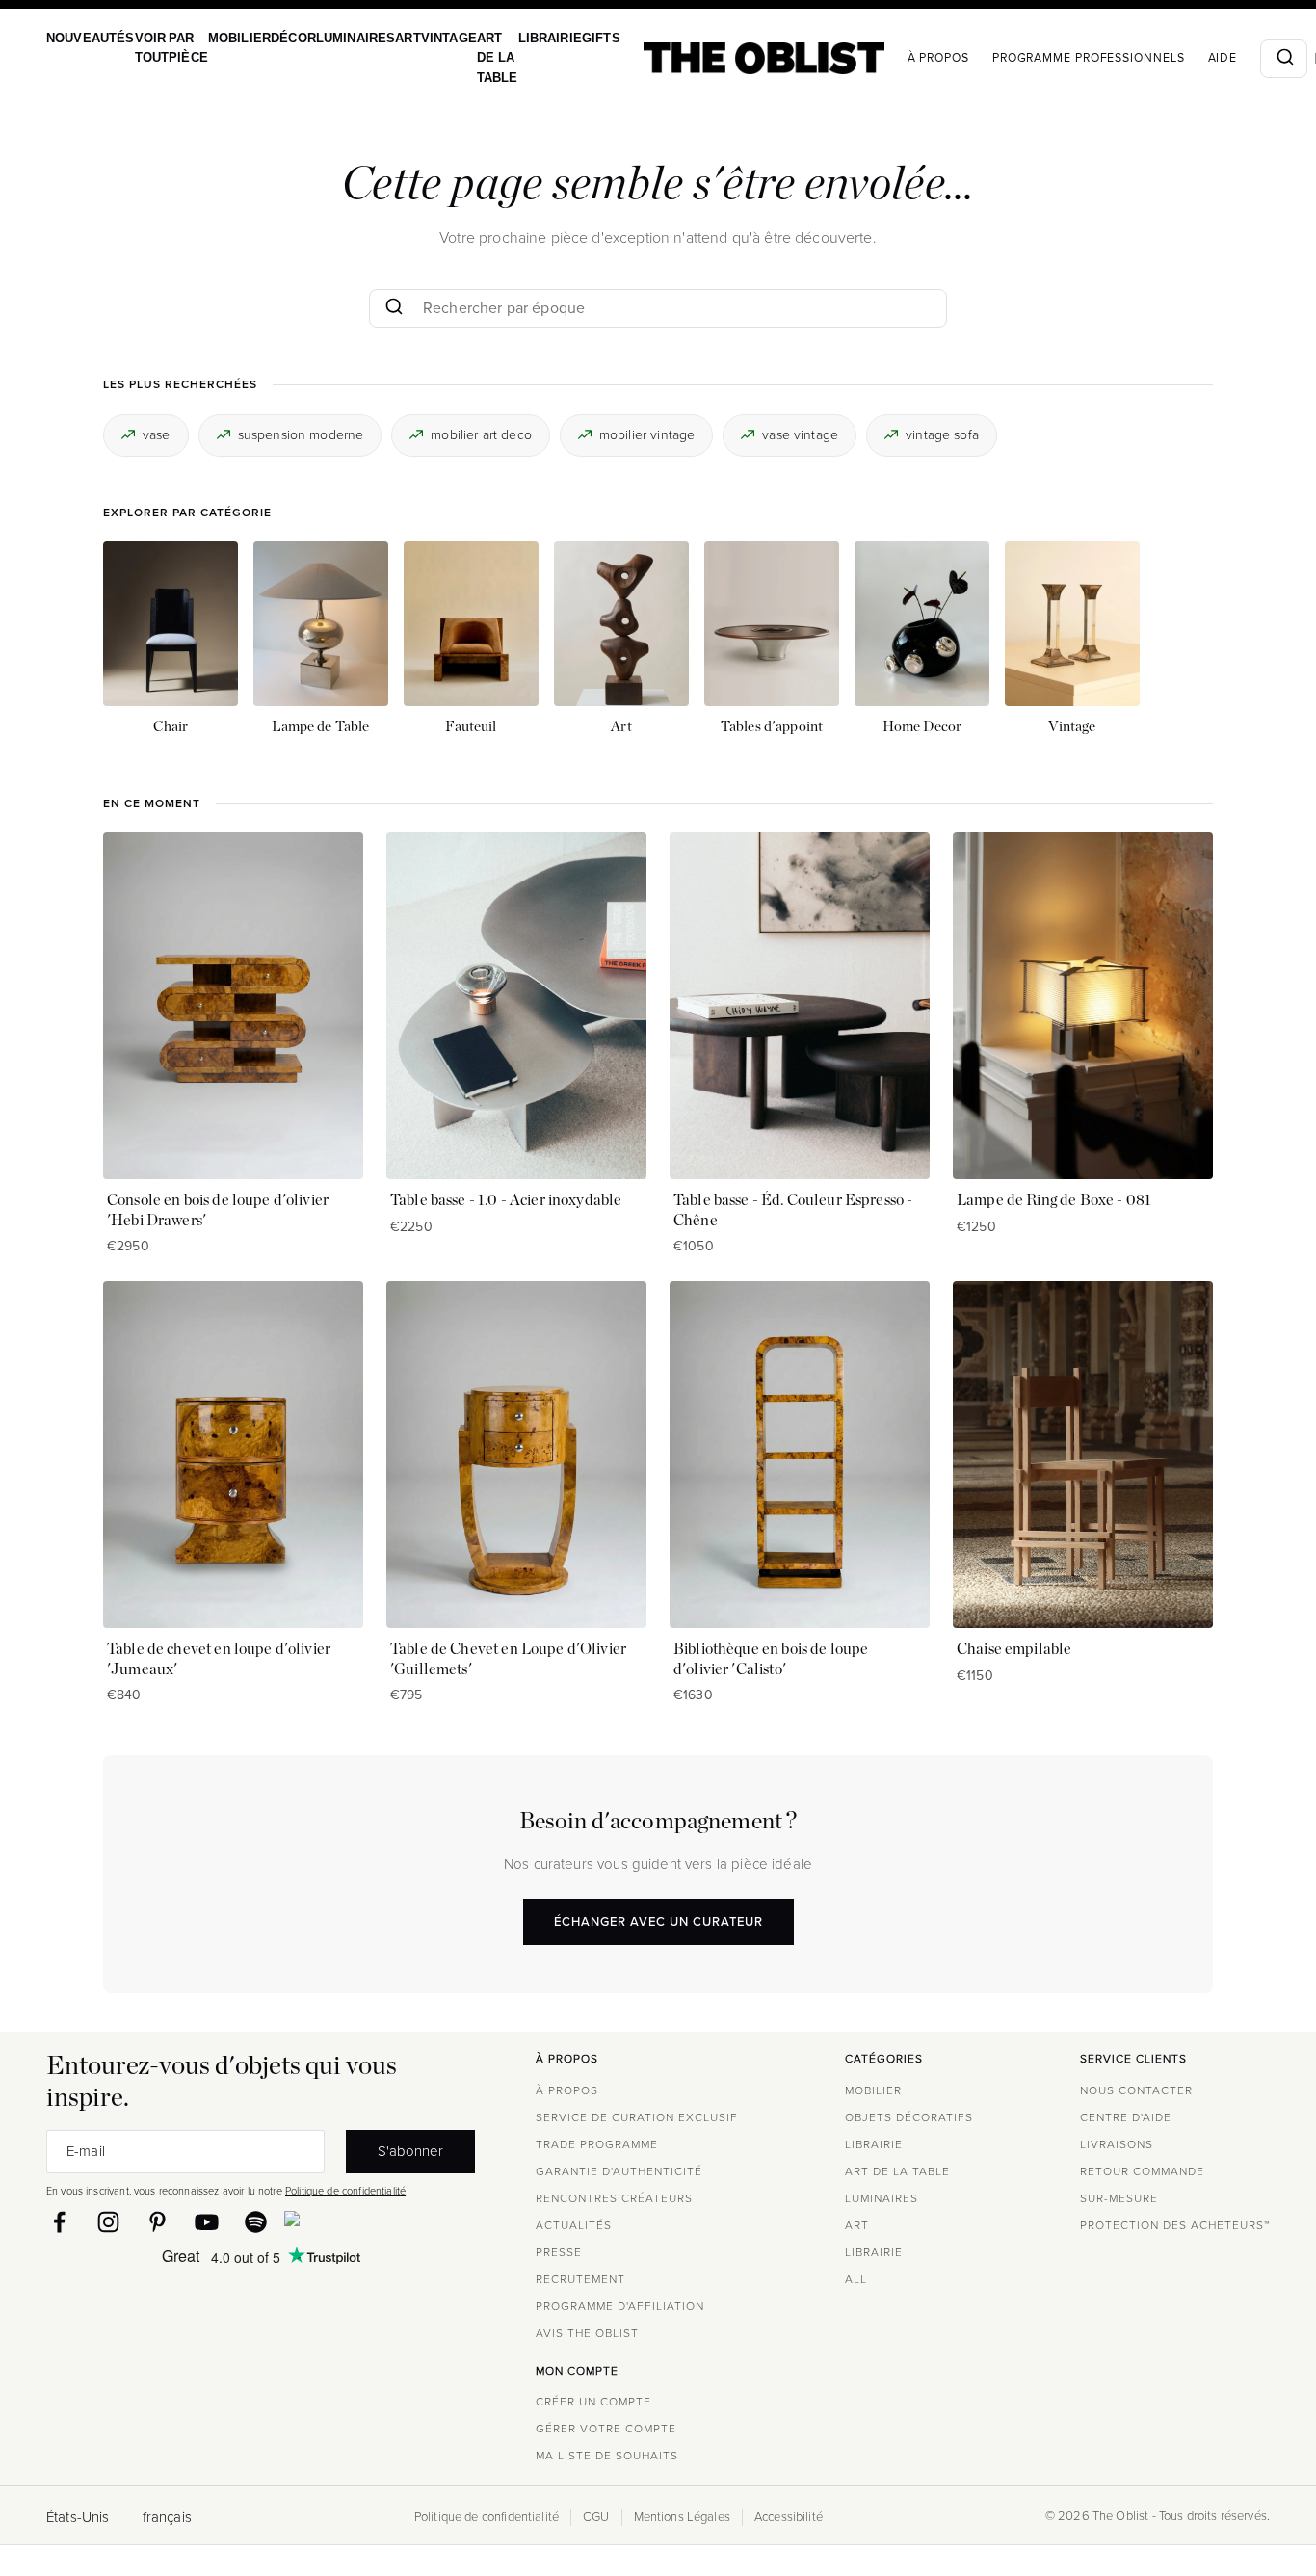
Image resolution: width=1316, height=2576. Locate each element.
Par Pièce (178, 48)
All (856, 2279)
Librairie (512, 38)
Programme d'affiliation (620, 2306)
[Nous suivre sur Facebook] (59, 2222)
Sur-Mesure (1119, 2198)
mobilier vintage (647, 434)
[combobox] (1238, 59)
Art (382, 38)
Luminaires (333, 38)
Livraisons (1117, 2144)
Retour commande (1142, 2171)
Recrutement (580, 2279)
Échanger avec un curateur (658, 1921)
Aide (1178, 58)
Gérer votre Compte (606, 2429)
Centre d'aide (1126, 2117)
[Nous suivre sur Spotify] (256, 2222)
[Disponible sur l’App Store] (376, 2222)
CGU (596, 2517)
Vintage (420, 38)
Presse (559, 2252)
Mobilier (224, 38)
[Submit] (1238, 59)
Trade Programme (597, 2144)
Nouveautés (88, 38)
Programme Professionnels (1043, 58)
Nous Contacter (1136, 2090)
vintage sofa (942, 434)
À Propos (893, 58)
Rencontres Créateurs (614, 2198)
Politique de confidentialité (345, 2191)
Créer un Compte (593, 2402)
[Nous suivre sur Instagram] (108, 2222)
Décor (275, 38)
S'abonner (410, 2151)
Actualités (574, 2225)
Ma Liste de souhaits (607, 2456)
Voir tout (145, 48)
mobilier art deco (481, 434)
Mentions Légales (682, 2517)
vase (157, 434)
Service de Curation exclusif (637, 2117)
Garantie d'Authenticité (619, 2171)
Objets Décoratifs (909, 2117)
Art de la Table (464, 58)
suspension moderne (301, 434)
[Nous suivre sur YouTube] (207, 2222)
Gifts (558, 38)
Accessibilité (789, 2517)
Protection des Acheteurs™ (1175, 2225)
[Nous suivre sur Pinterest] (158, 2222)
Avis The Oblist (587, 2333)
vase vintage (800, 434)
